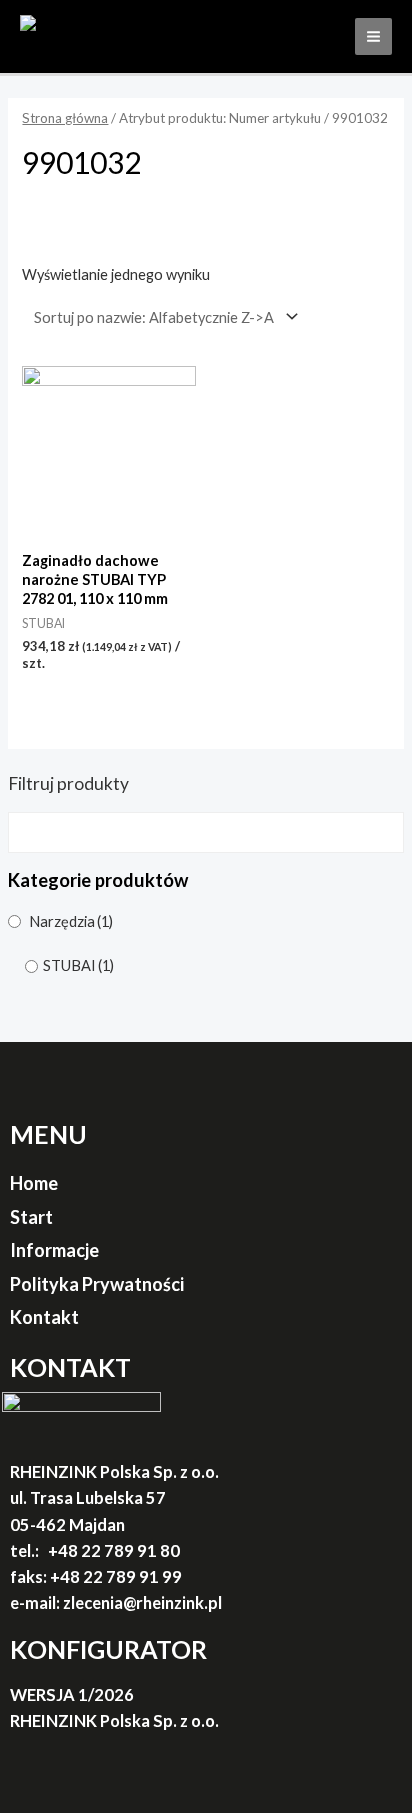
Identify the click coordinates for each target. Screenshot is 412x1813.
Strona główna (65, 118)
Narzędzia (71, 921)
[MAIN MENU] (373, 36)
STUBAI (78, 965)
